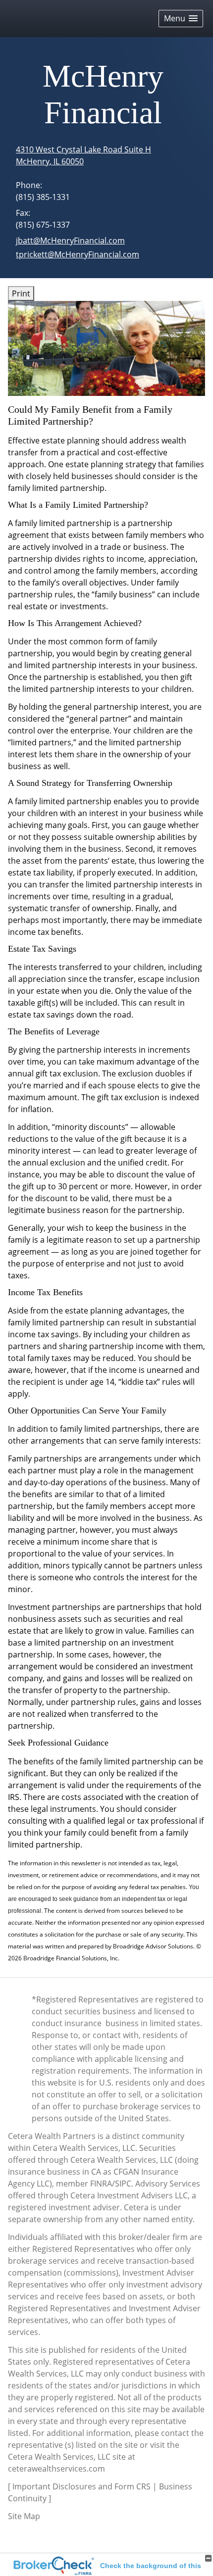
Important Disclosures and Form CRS (81, 2486)
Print (21, 293)
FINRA (101, 2184)
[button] (181, 19)
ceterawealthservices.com (56, 2469)
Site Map (24, 2516)
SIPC (123, 2184)
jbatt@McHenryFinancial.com (70, 241)
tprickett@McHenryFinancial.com (78, 254)
